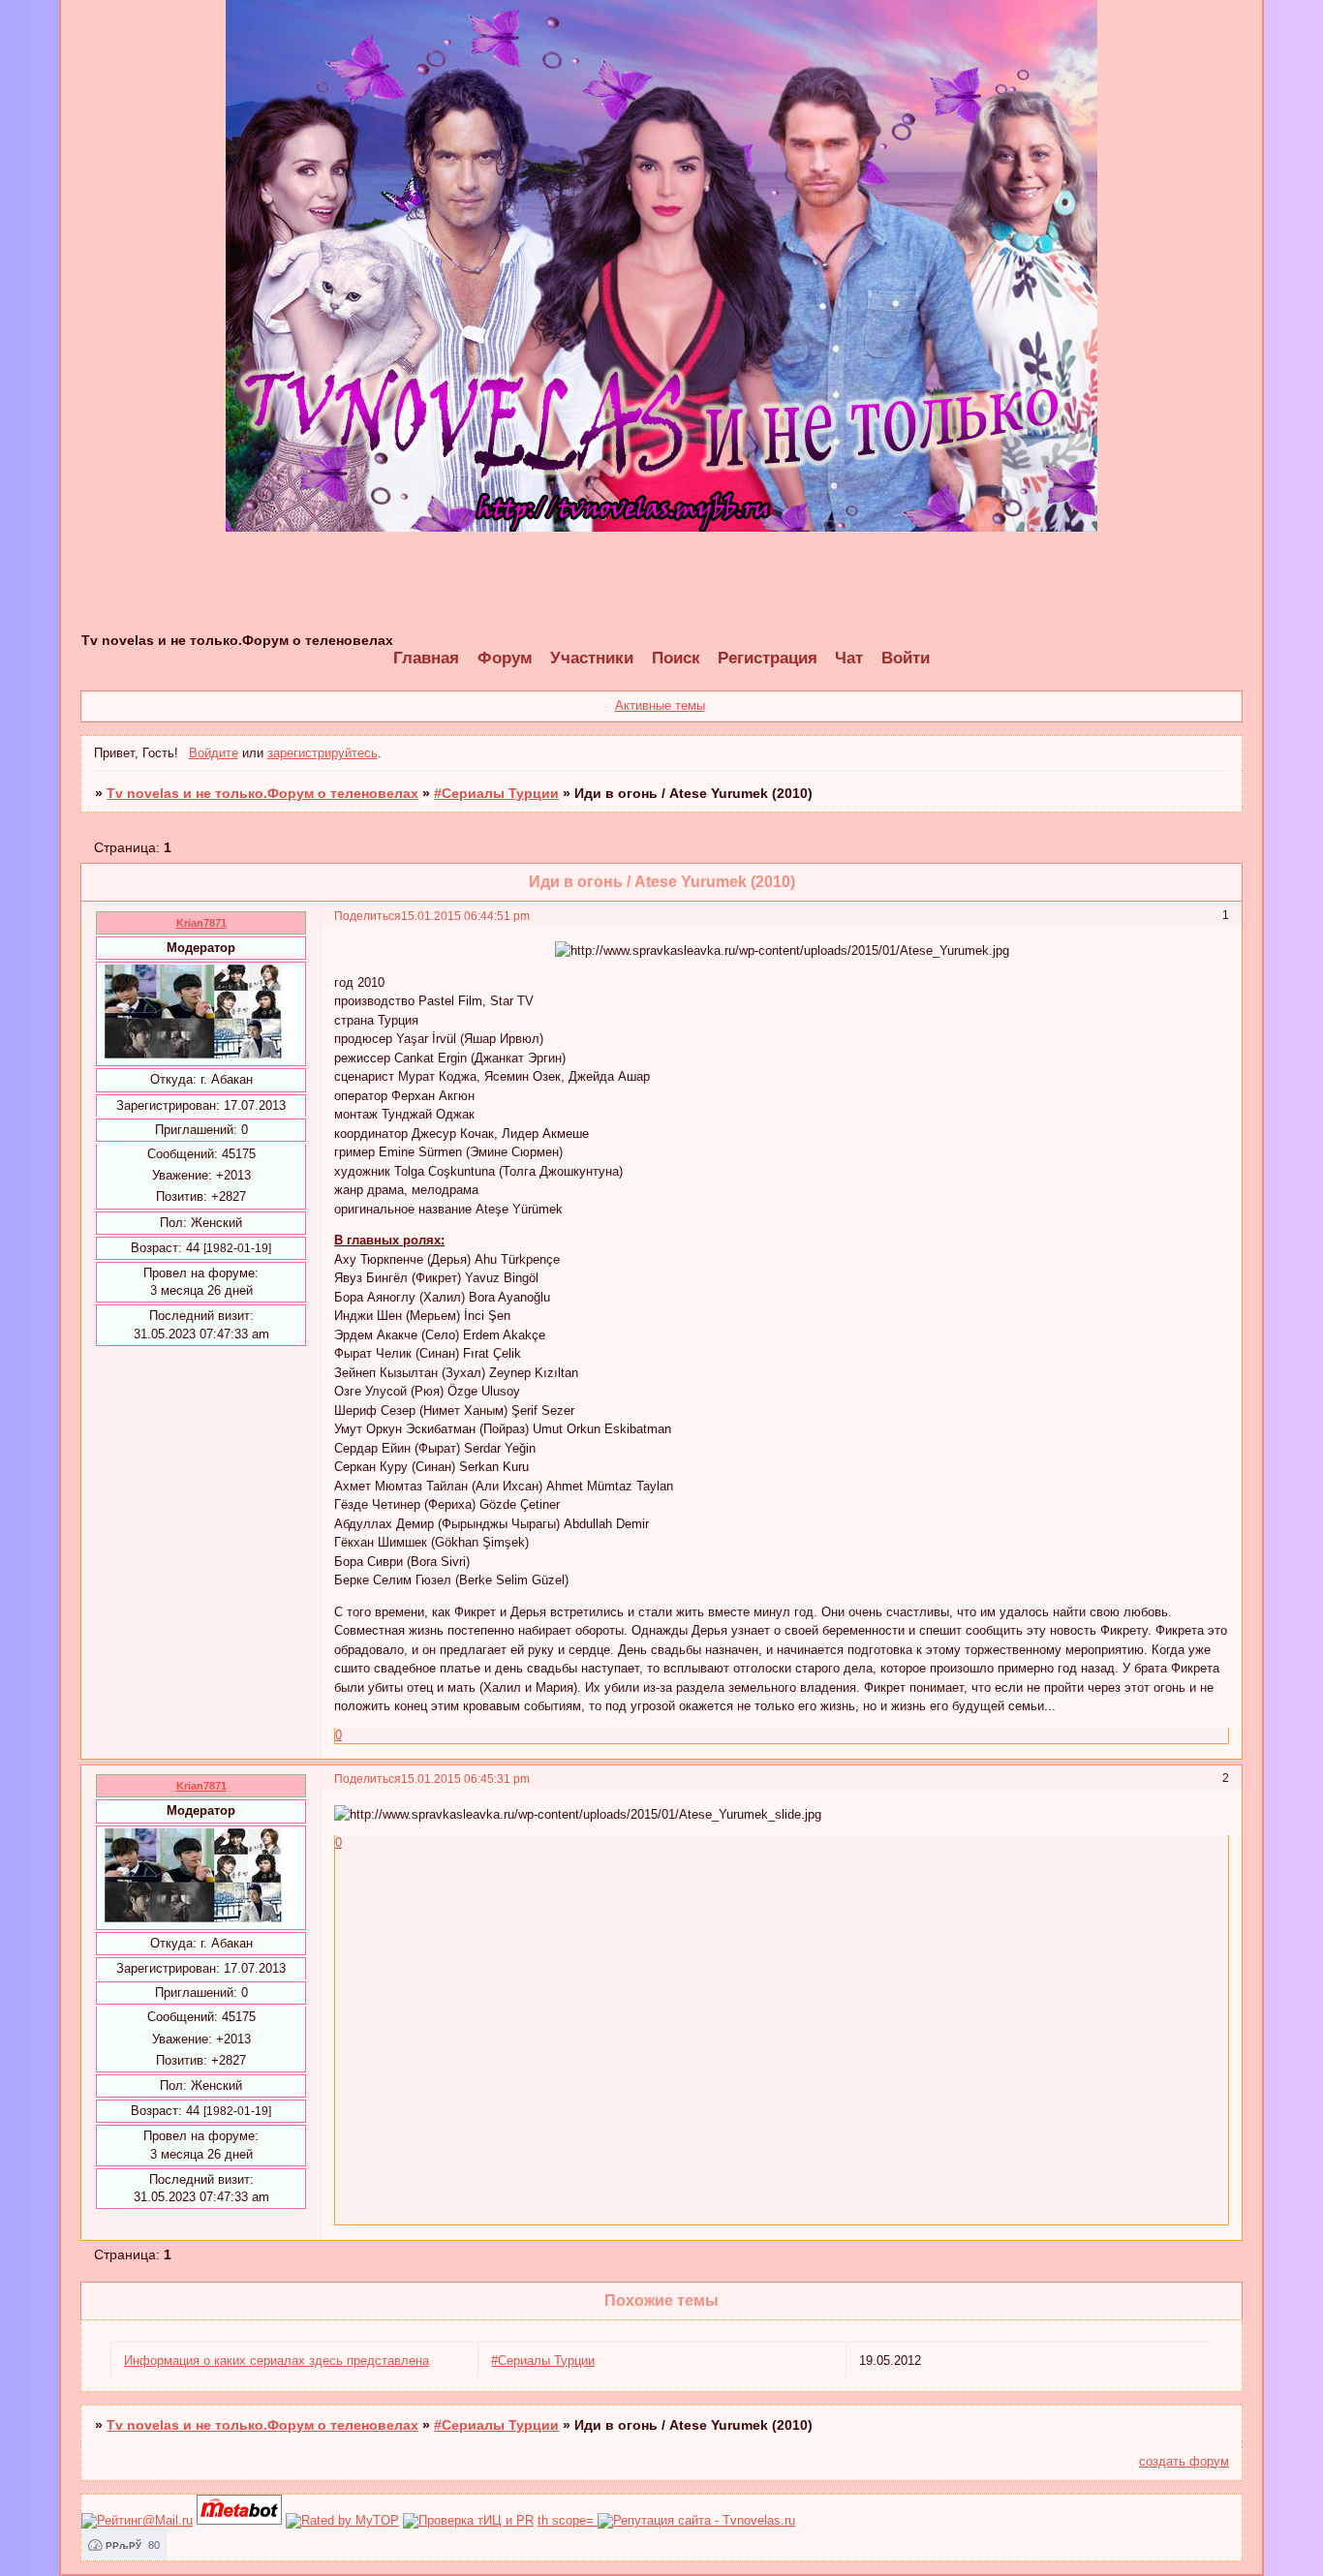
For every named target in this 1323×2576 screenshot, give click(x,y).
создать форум (1184, 2461)
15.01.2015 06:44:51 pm (465, 916)
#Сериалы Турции (496, 793)
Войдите (214, 753)
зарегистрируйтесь (323, 753)
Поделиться (368, 916)
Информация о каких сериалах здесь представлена (277, 2361)
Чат (849, 658)
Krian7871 (201, 923)
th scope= (568, 2520)
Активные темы (660, 705)
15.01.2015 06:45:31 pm (465, 1779)
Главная (426, 658)
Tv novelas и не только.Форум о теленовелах (262, 793)
